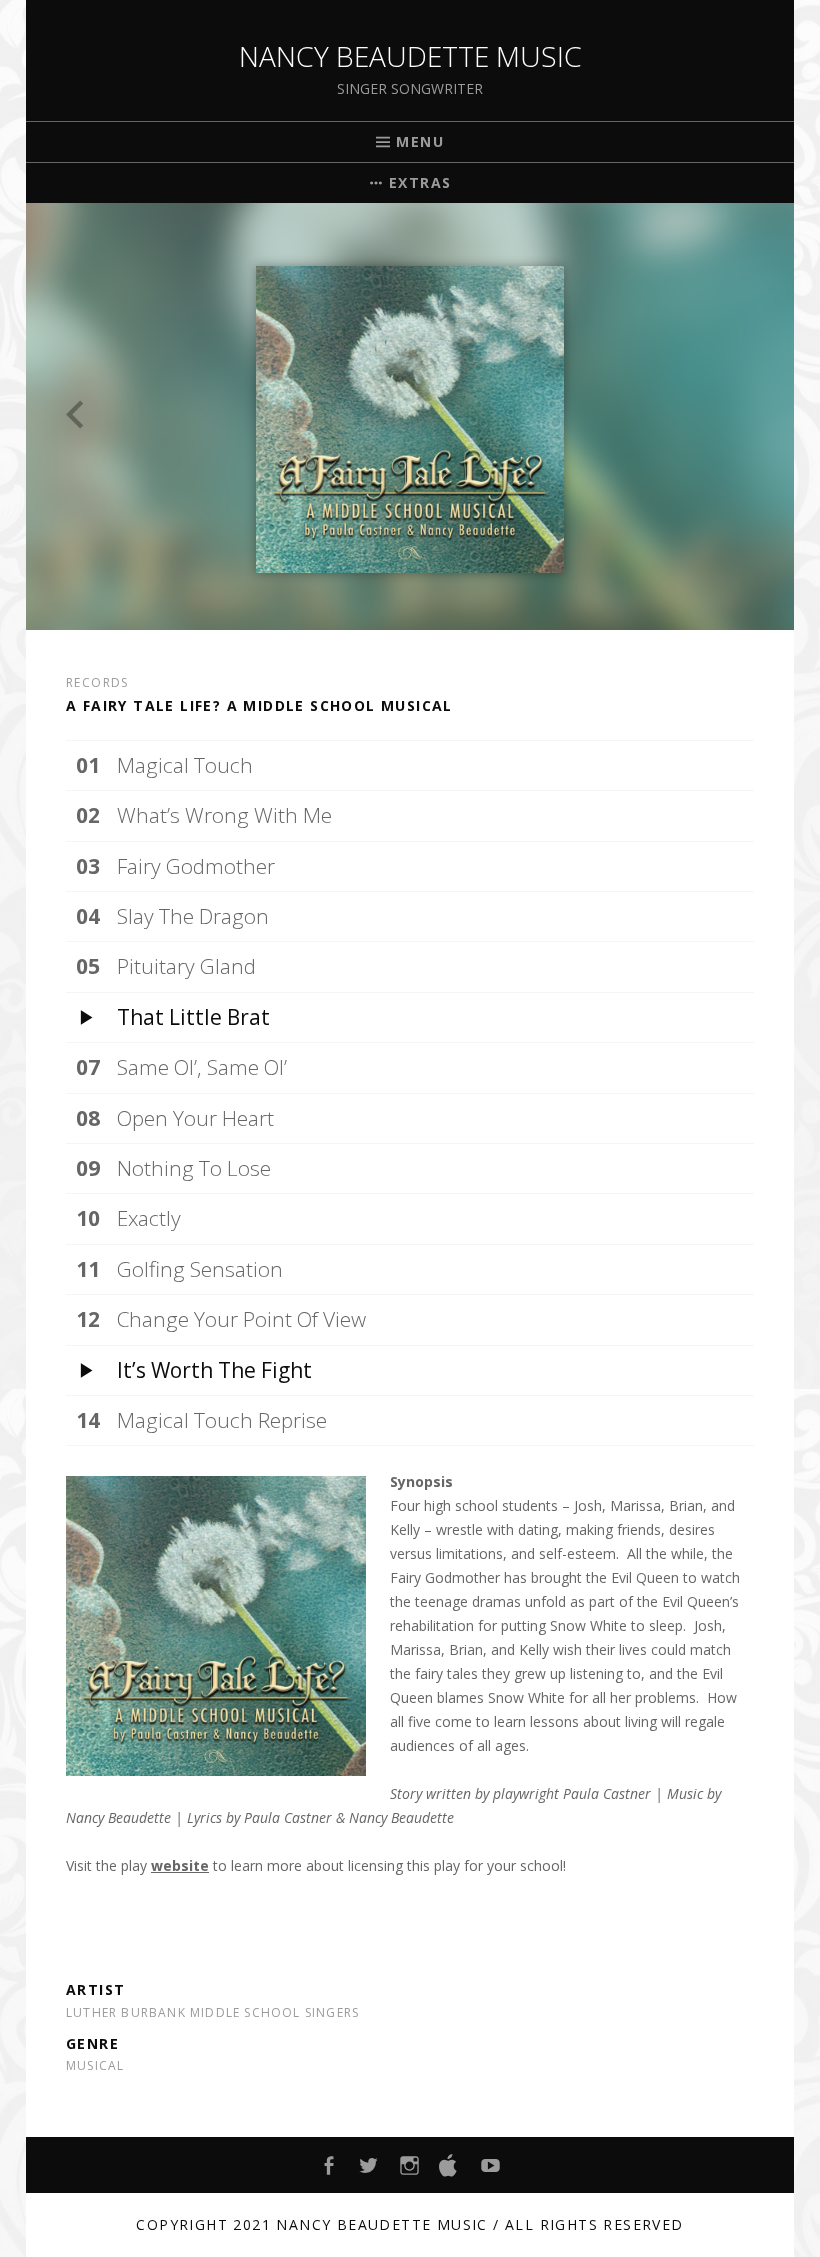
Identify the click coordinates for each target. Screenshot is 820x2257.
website (180, 1865)
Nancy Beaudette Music (410, 56)
